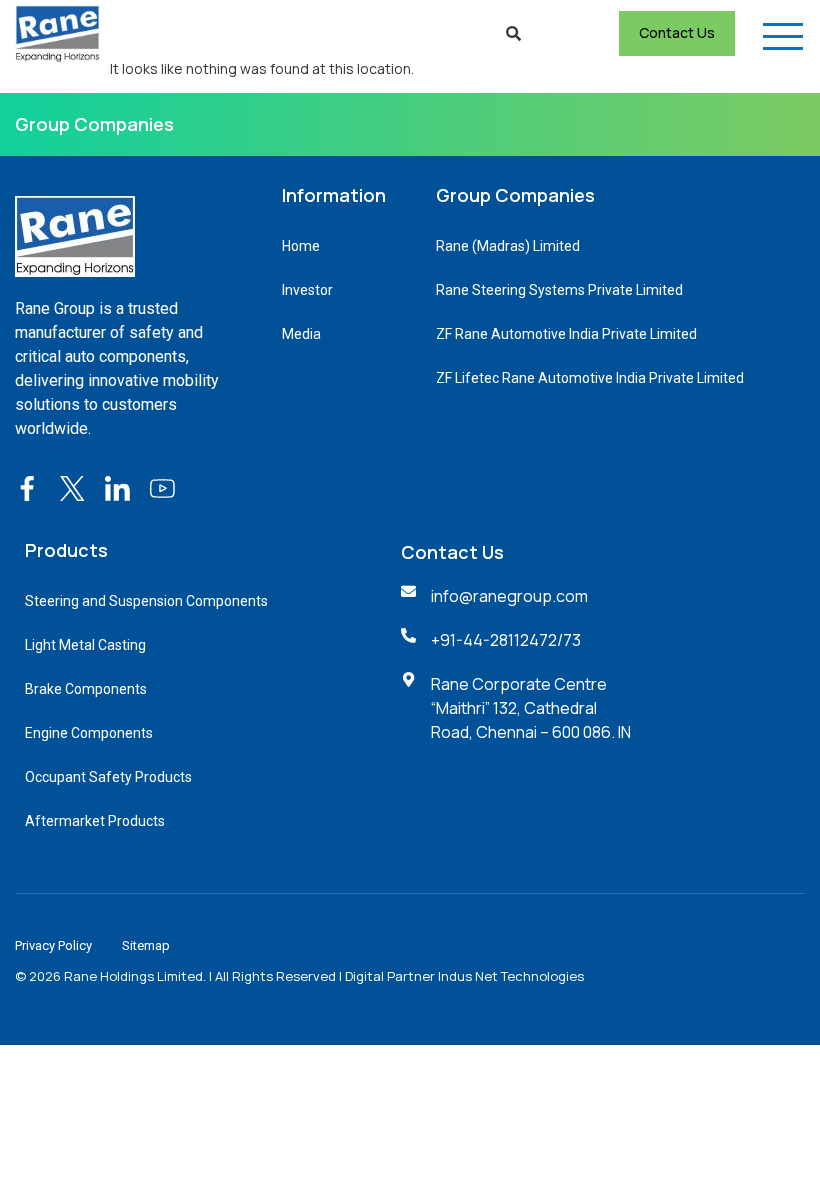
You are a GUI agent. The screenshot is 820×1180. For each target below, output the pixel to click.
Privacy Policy (53, 945)
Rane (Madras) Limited (508, 246)
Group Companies (94, 124)
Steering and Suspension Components (146, 601)
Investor (307, 290)
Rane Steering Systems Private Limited (559, 290)
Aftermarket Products (95, 821)
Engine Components (89, 733)
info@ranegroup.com (509, 596)
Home (301, 246)
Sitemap (146, 945)
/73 (569, 640)
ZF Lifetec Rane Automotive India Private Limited (590, 378)
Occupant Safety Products (108, 777)
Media (301, 334)
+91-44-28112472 (494, 640)
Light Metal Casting (85, 645)
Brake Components (86, 689)
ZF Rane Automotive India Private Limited (566, 334)
